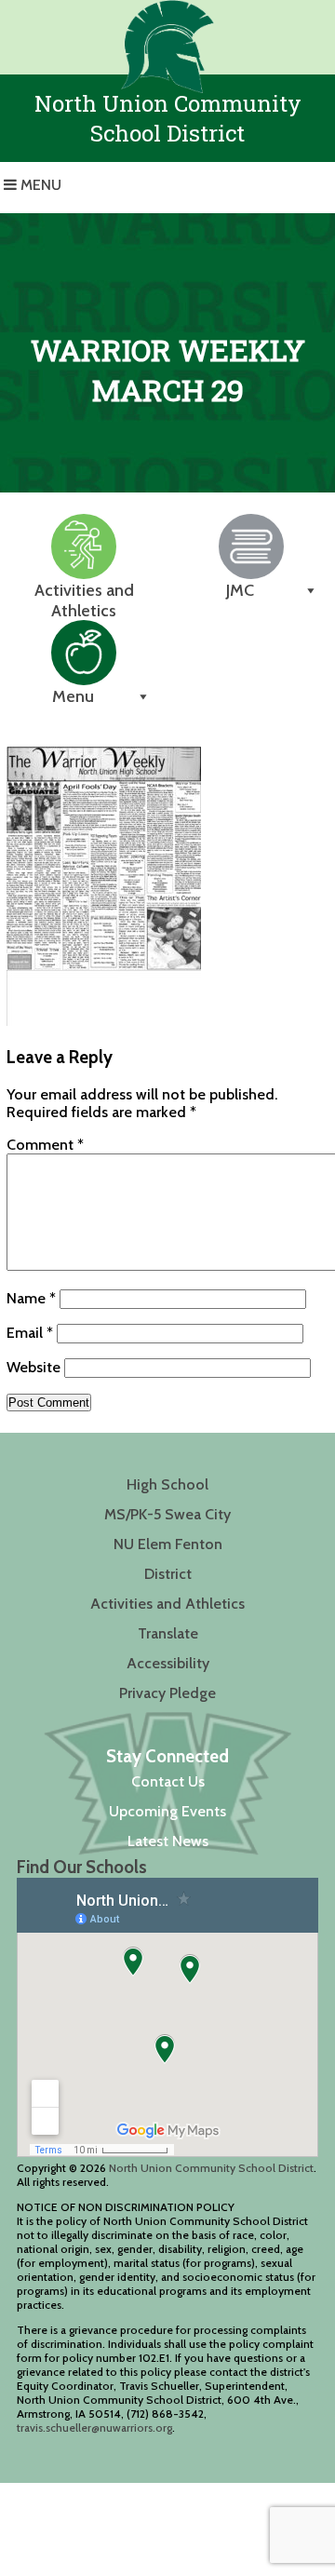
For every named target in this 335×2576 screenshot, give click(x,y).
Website (33, 1367)
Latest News (168, 1841)
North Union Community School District (211, 2168)
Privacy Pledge (167, 1693)
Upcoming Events (167, 1811)
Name (31, 1298)
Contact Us (168, 1781)
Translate (168, 1633)
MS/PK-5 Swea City (167, 1514)
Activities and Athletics (167, 1604)
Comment (45, 1145)
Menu (41, 185)
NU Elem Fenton (168, 1544)
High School (167, 1484)
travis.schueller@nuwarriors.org (94, 2428)
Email (30, 1333)
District (168, 1574)
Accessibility (168, 1663)
